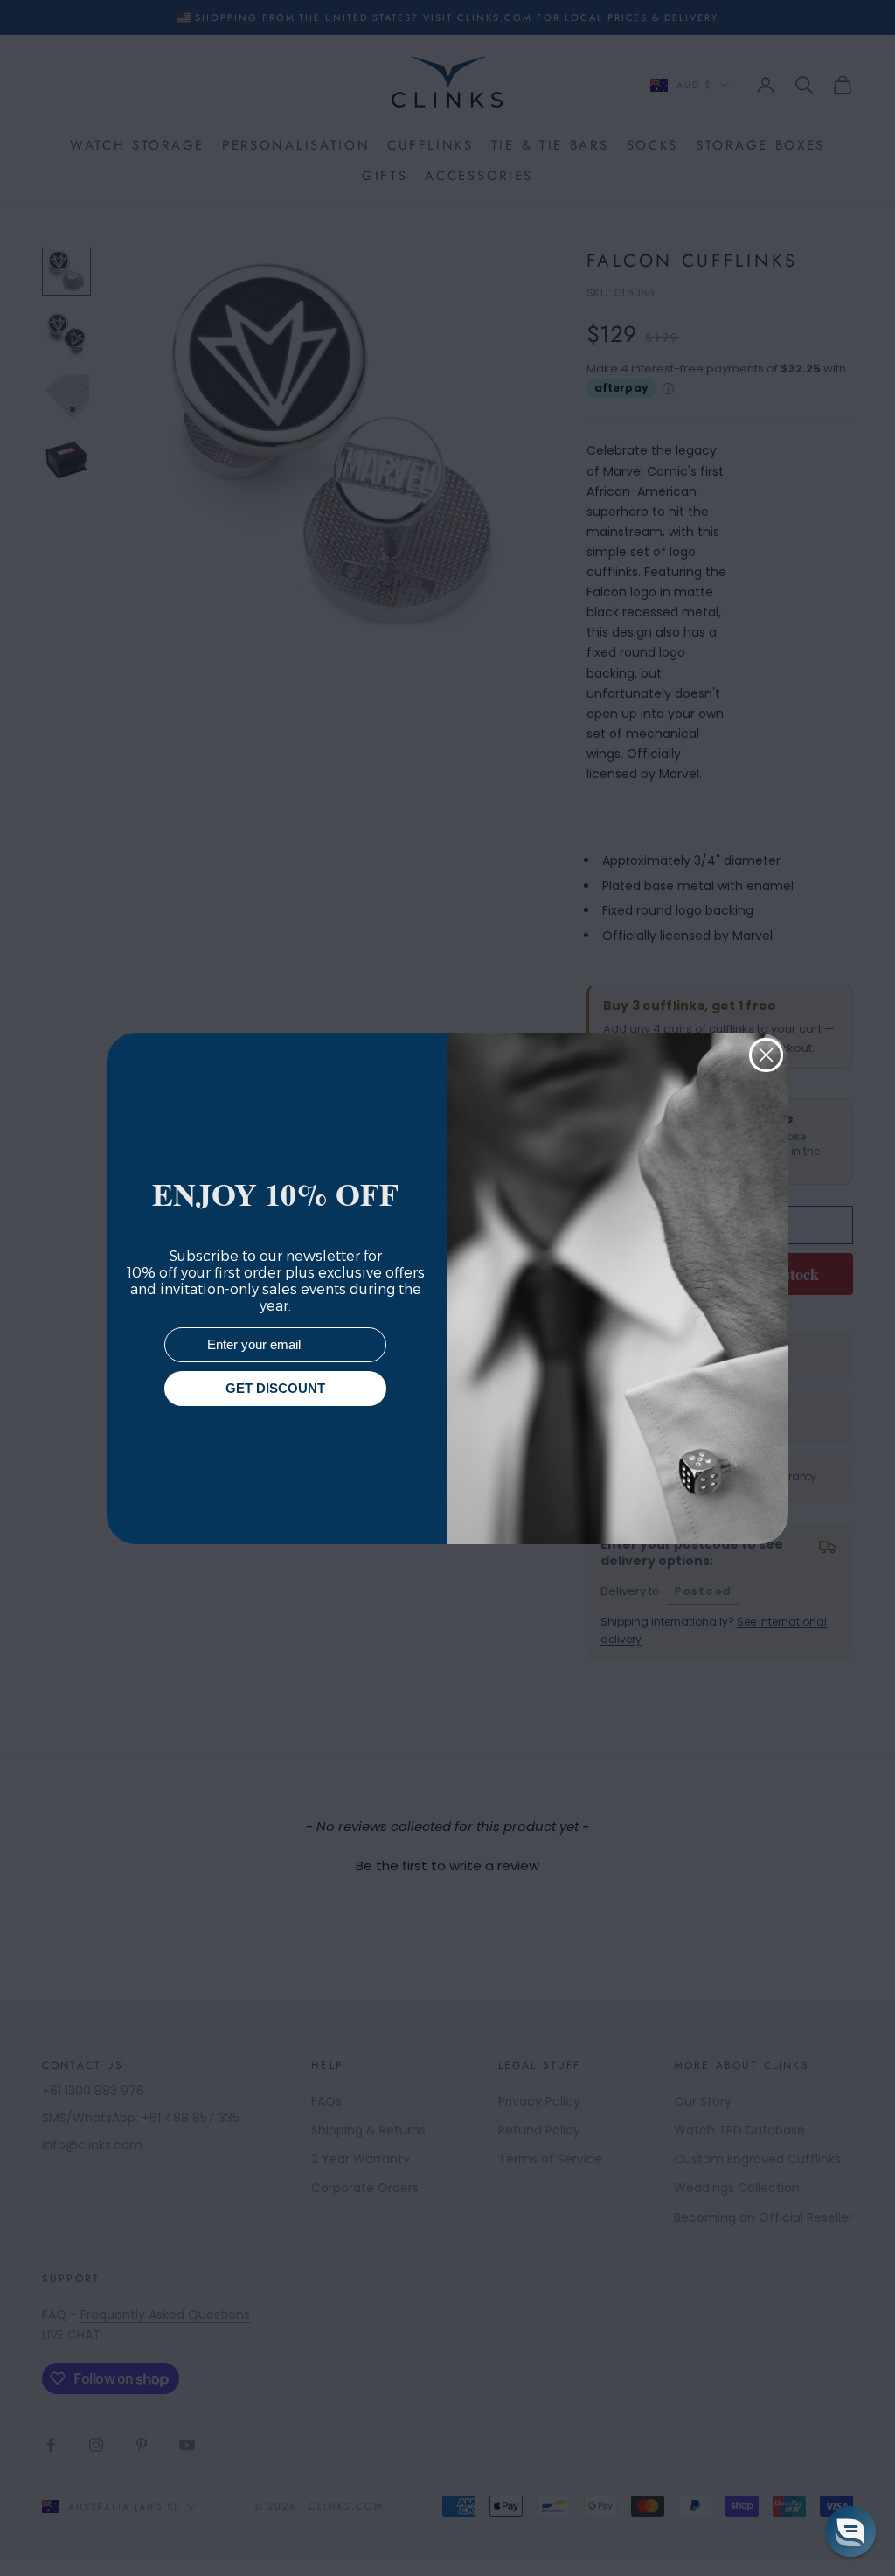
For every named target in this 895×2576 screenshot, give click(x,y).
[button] (850, 2531)
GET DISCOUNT (275, 1388)
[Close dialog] (766, 1055)
